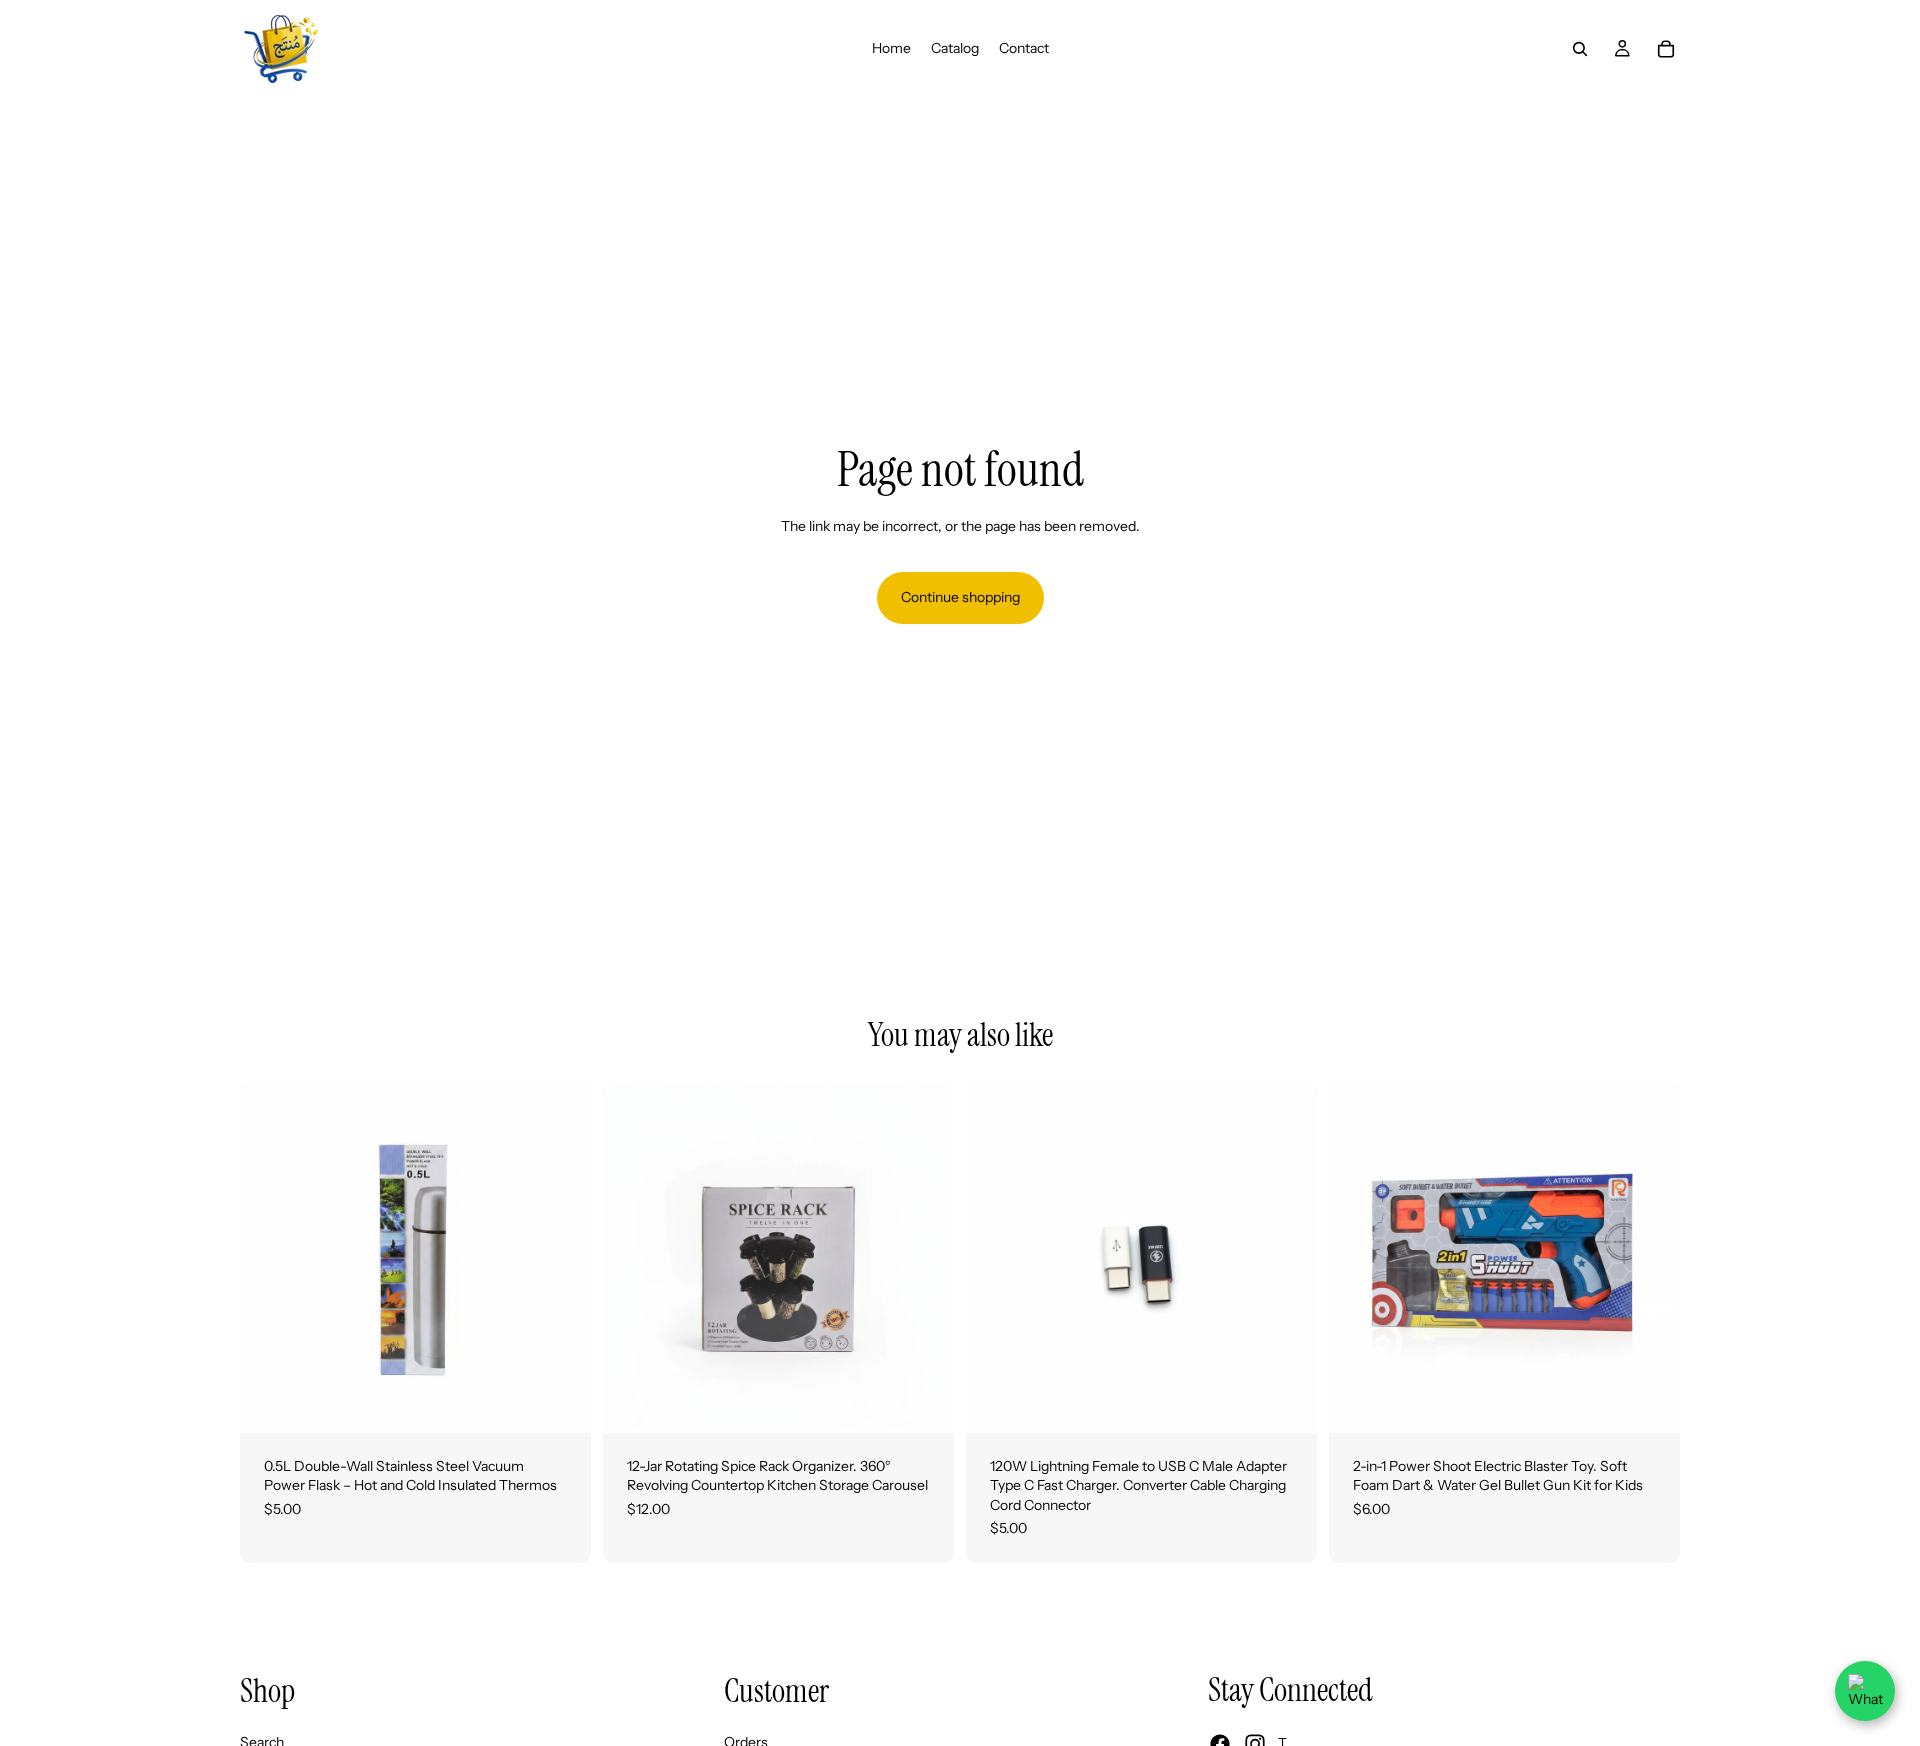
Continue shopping (960, 597)
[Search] (1580, 49)
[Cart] (1666, 49)
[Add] (560, 1402)
